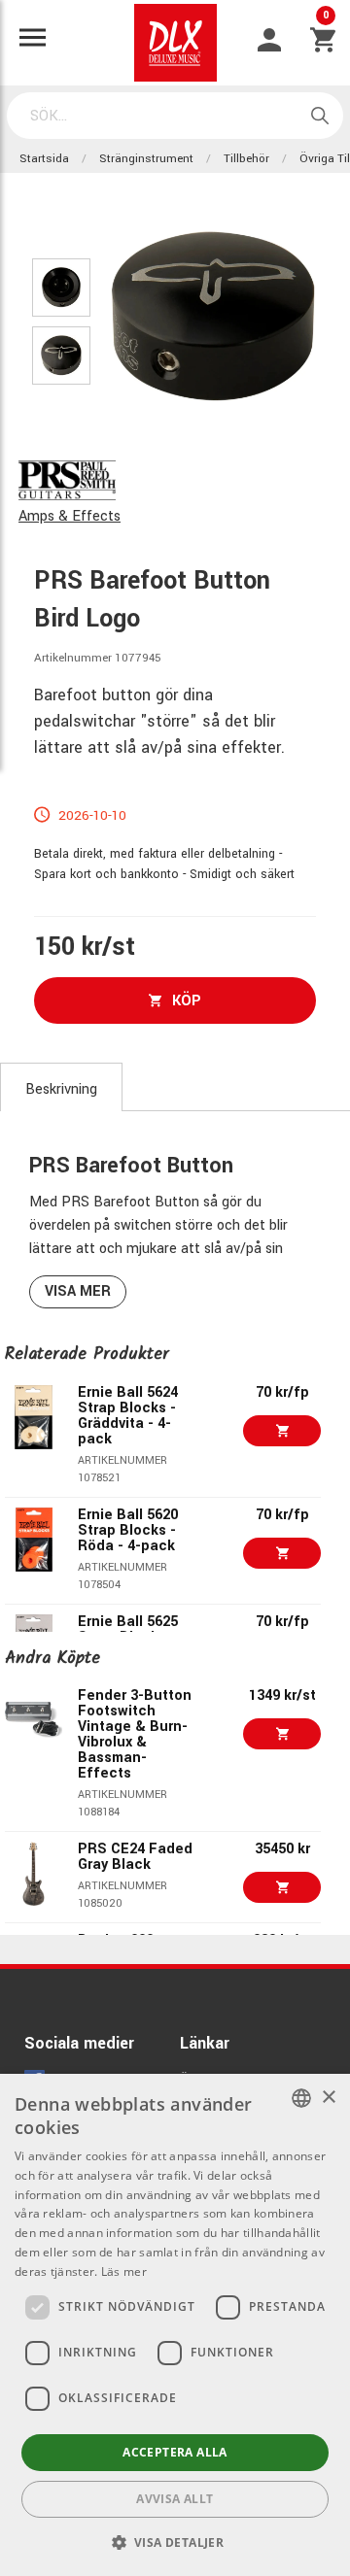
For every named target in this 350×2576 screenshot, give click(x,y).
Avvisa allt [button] (175, 2499)
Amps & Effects (70, 516)
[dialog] (175, 2325)
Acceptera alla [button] (175, 2452)
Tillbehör (246, 159)
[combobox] (301, 2098)
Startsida (44, 159)
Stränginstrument (146, 159)
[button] (175, 2542)
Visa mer (78, 1291)
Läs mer (124, 2271)
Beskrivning (61, 1089)
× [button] (328, 2098)
